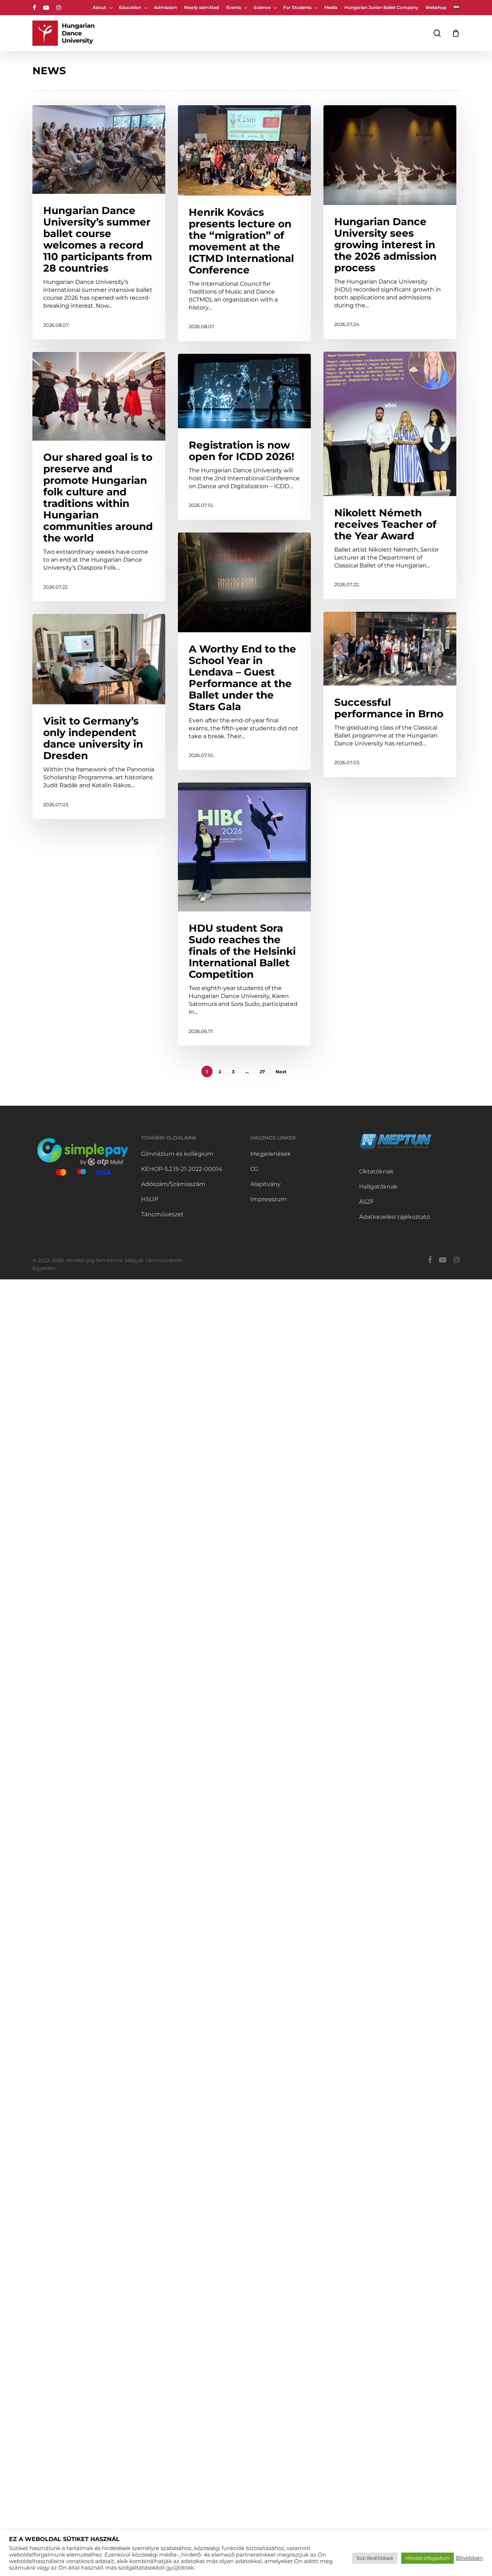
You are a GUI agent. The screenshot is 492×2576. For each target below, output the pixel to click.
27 (262, 1072)
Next (281, 1072)
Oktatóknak (376, 1171)
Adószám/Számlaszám (173, 1184)
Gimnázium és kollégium (177, 1154)
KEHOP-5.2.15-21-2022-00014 (182, 1169)
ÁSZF (366, 1202)
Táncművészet (162, 1214)
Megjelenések (271, 1154)
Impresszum (269, 1199)
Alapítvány (265, 1184)
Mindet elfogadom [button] (428, 2558)
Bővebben (469, 2558)
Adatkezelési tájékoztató (395, 1217)
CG (254, 1169)
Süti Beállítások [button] (375, 2558)
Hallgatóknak (378, 1187)
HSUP (150, 1199)
